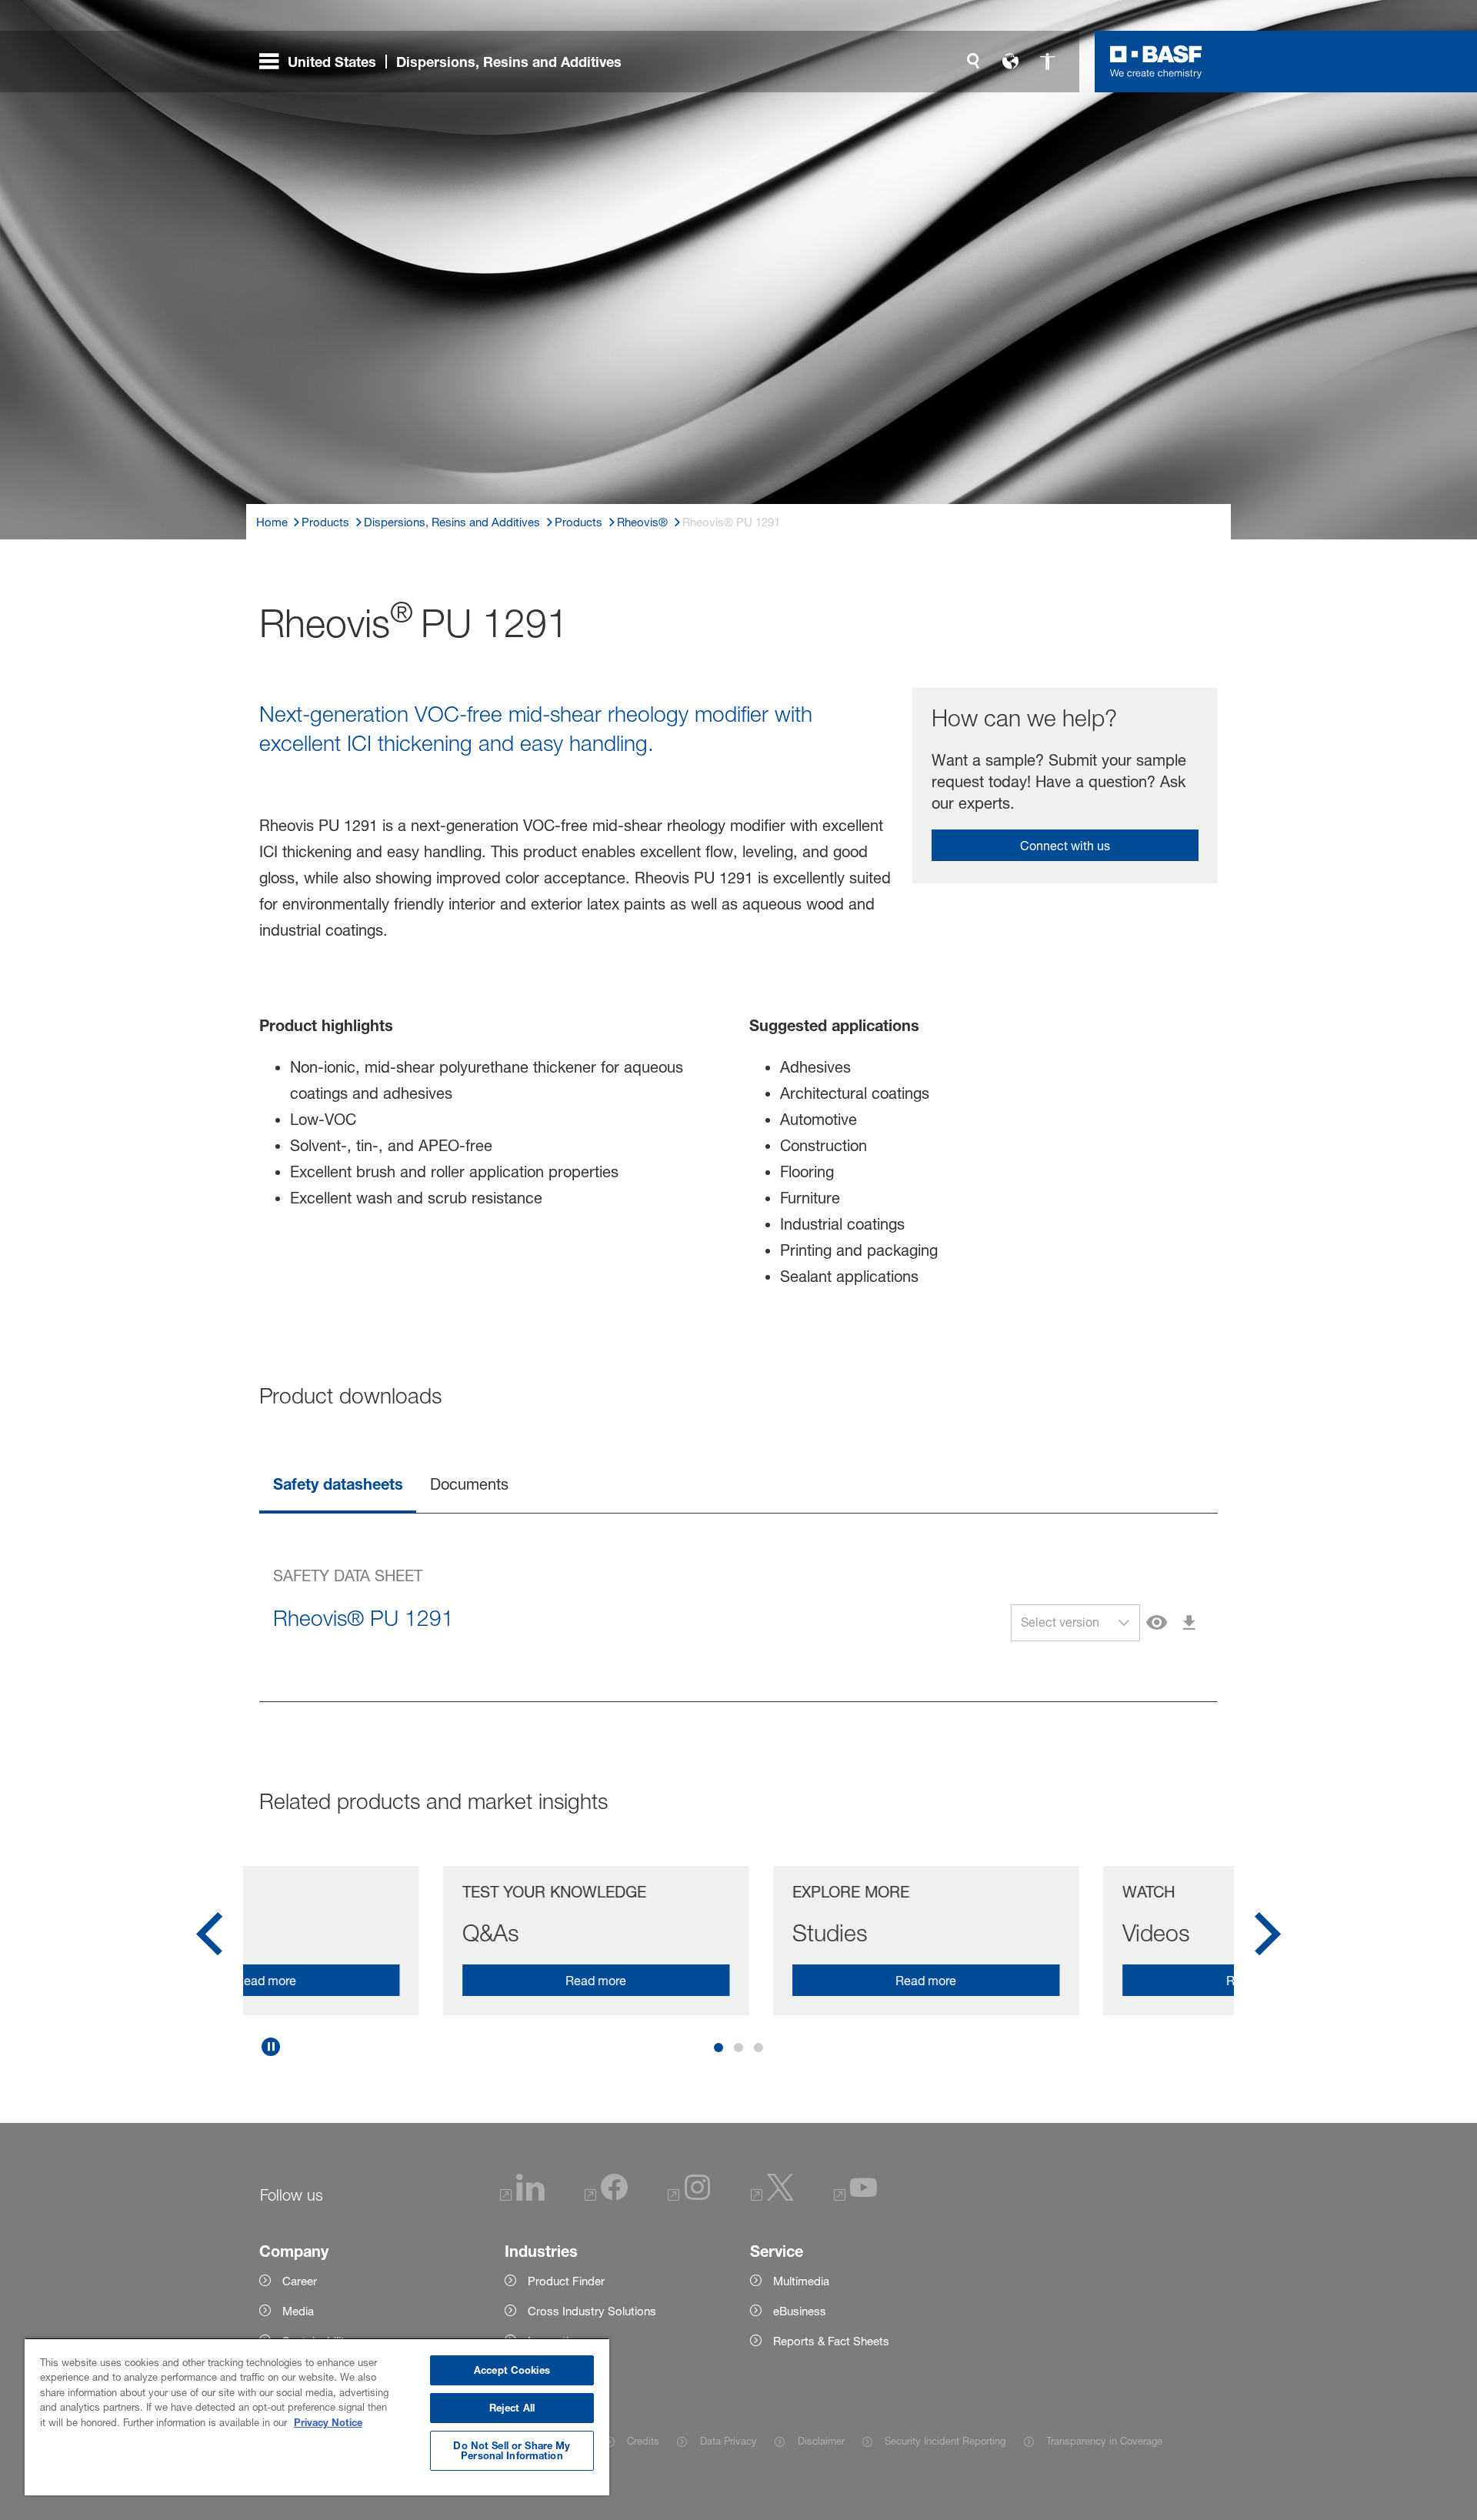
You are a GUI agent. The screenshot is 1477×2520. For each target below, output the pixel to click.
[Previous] (209, 1939)
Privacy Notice (328, 2422)
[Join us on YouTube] (855, 2196)
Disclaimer (821, 2441)
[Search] (973, 62)
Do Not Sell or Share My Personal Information (512, 2450)
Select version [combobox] (1060, 1622)
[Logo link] (1156, 62)
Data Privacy (728, 2441)
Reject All (512, 2408)
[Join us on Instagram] (689, 2196)
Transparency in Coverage (1104, 2441)
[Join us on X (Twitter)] (772, 2196)
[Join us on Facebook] (606, 2196)
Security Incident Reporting (945, 2441)
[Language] (1010, 62)
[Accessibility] (1047, 62)
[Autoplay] (271, 2047)
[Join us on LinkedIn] (522, 2196)
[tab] (338, 1485)
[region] (317, 2417)
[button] (1124, 1623)
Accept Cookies (512, 2370)
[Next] (1268, 1939)
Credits (643, 2441)
